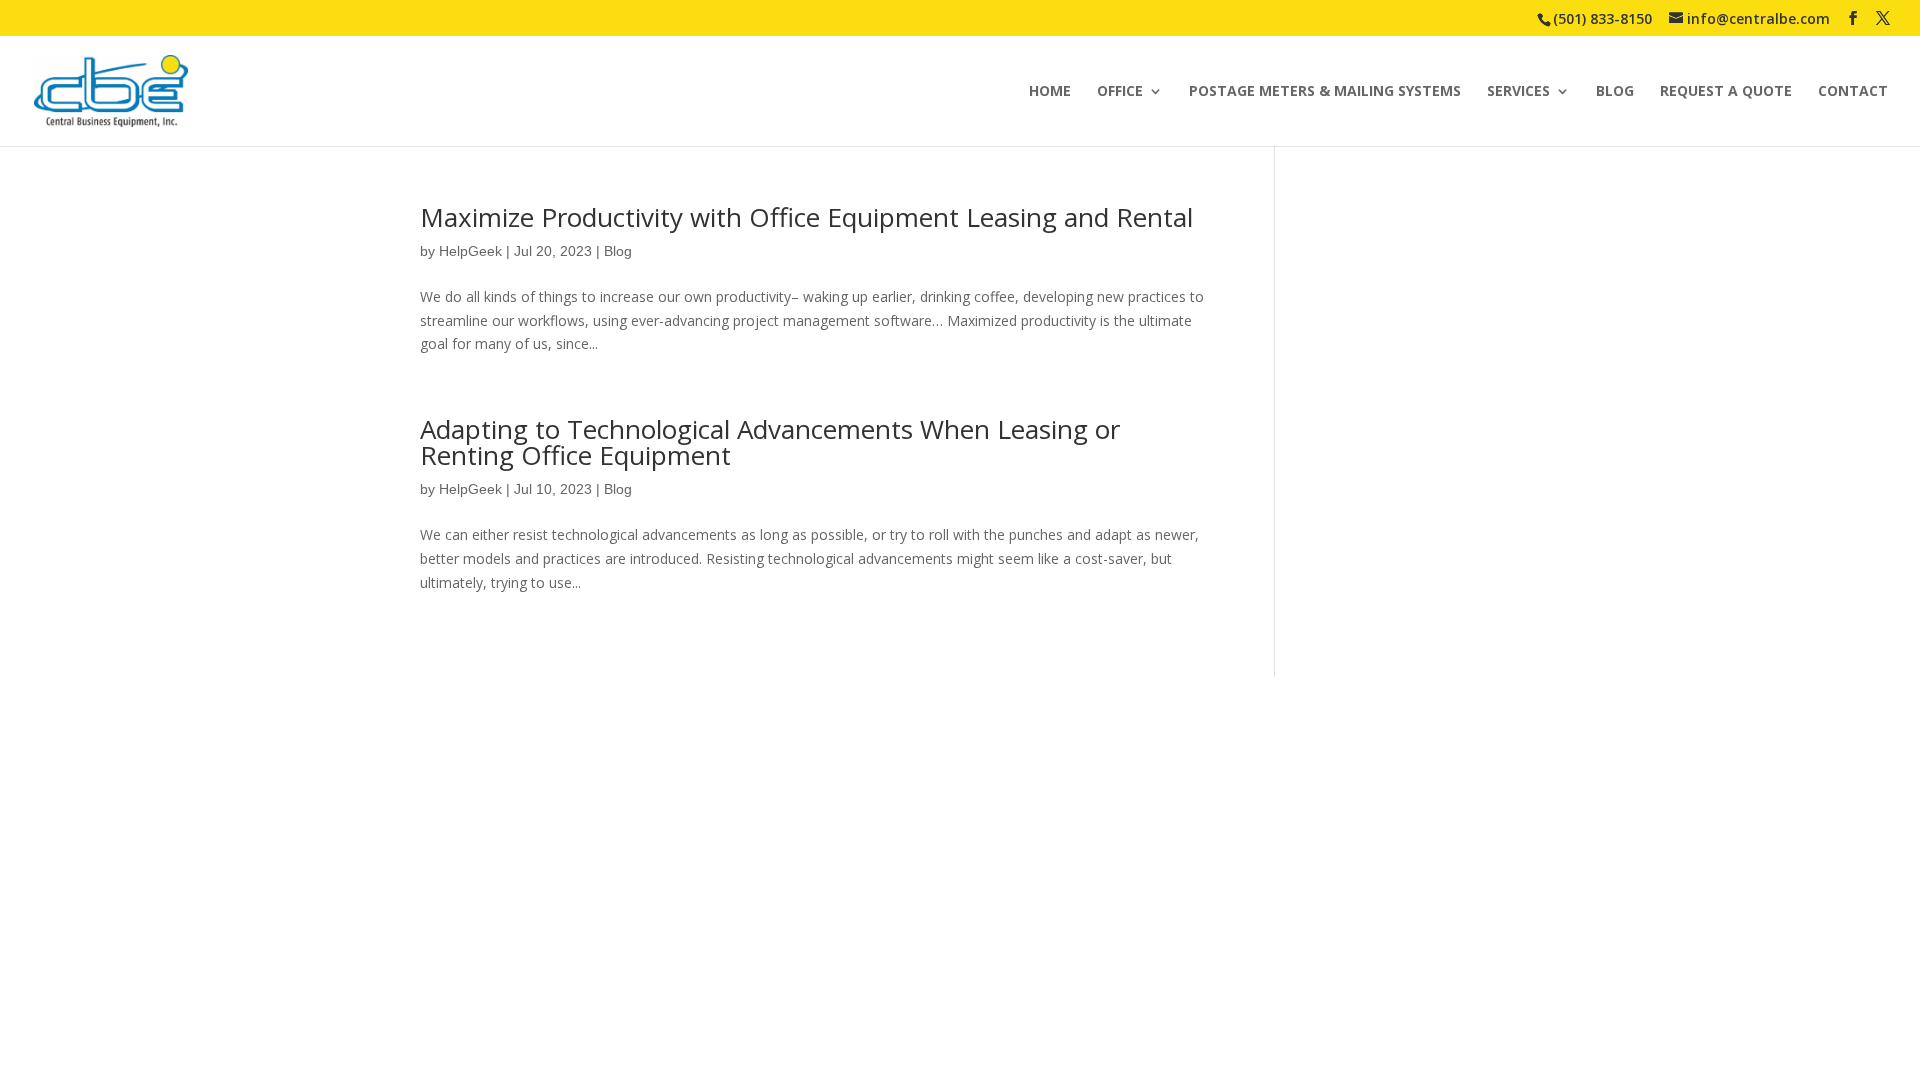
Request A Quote (1726, 92)
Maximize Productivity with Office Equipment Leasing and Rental (806, 217)
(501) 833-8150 (1602, 18)
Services (1518, 92)
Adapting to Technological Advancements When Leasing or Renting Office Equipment (770, 442)
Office (1120, 92)
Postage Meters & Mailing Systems (1325, 92)
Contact (1853, 92)
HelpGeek (470, 251)
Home (1050, 92)
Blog (1615, 92)
